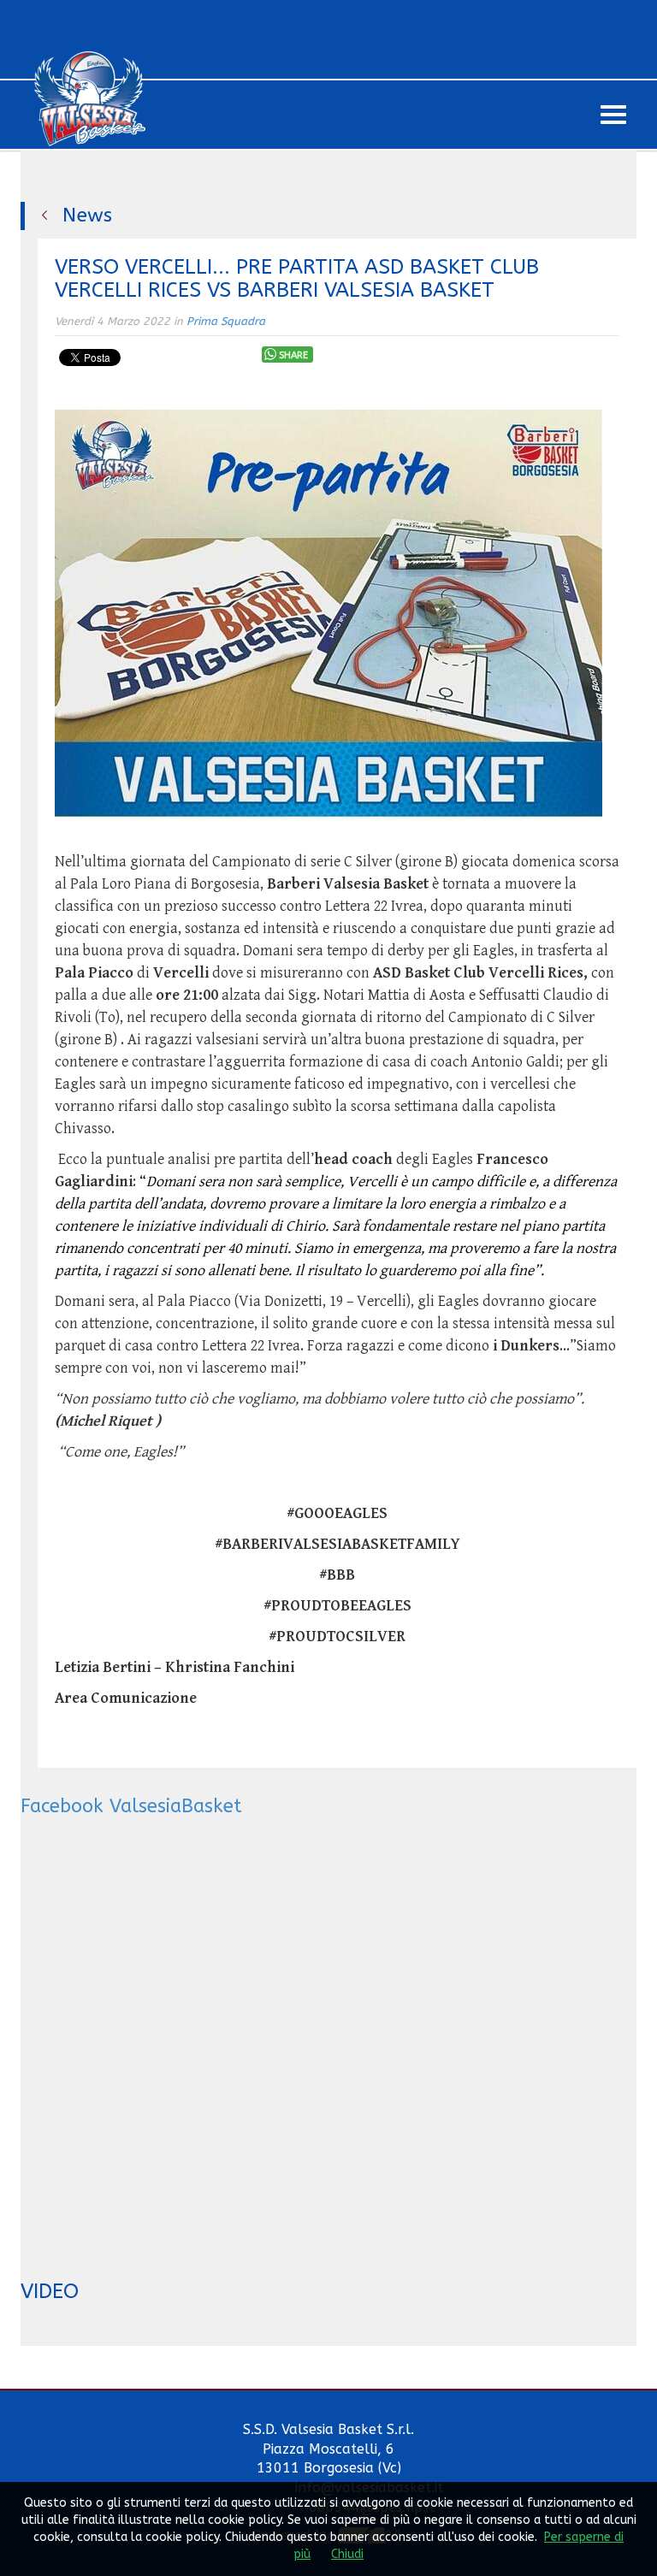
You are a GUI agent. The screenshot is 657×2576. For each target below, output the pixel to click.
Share (293, 355)
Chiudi (347, 2554)
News (87, 215)
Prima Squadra (226, 321)
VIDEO (50, 2291)
